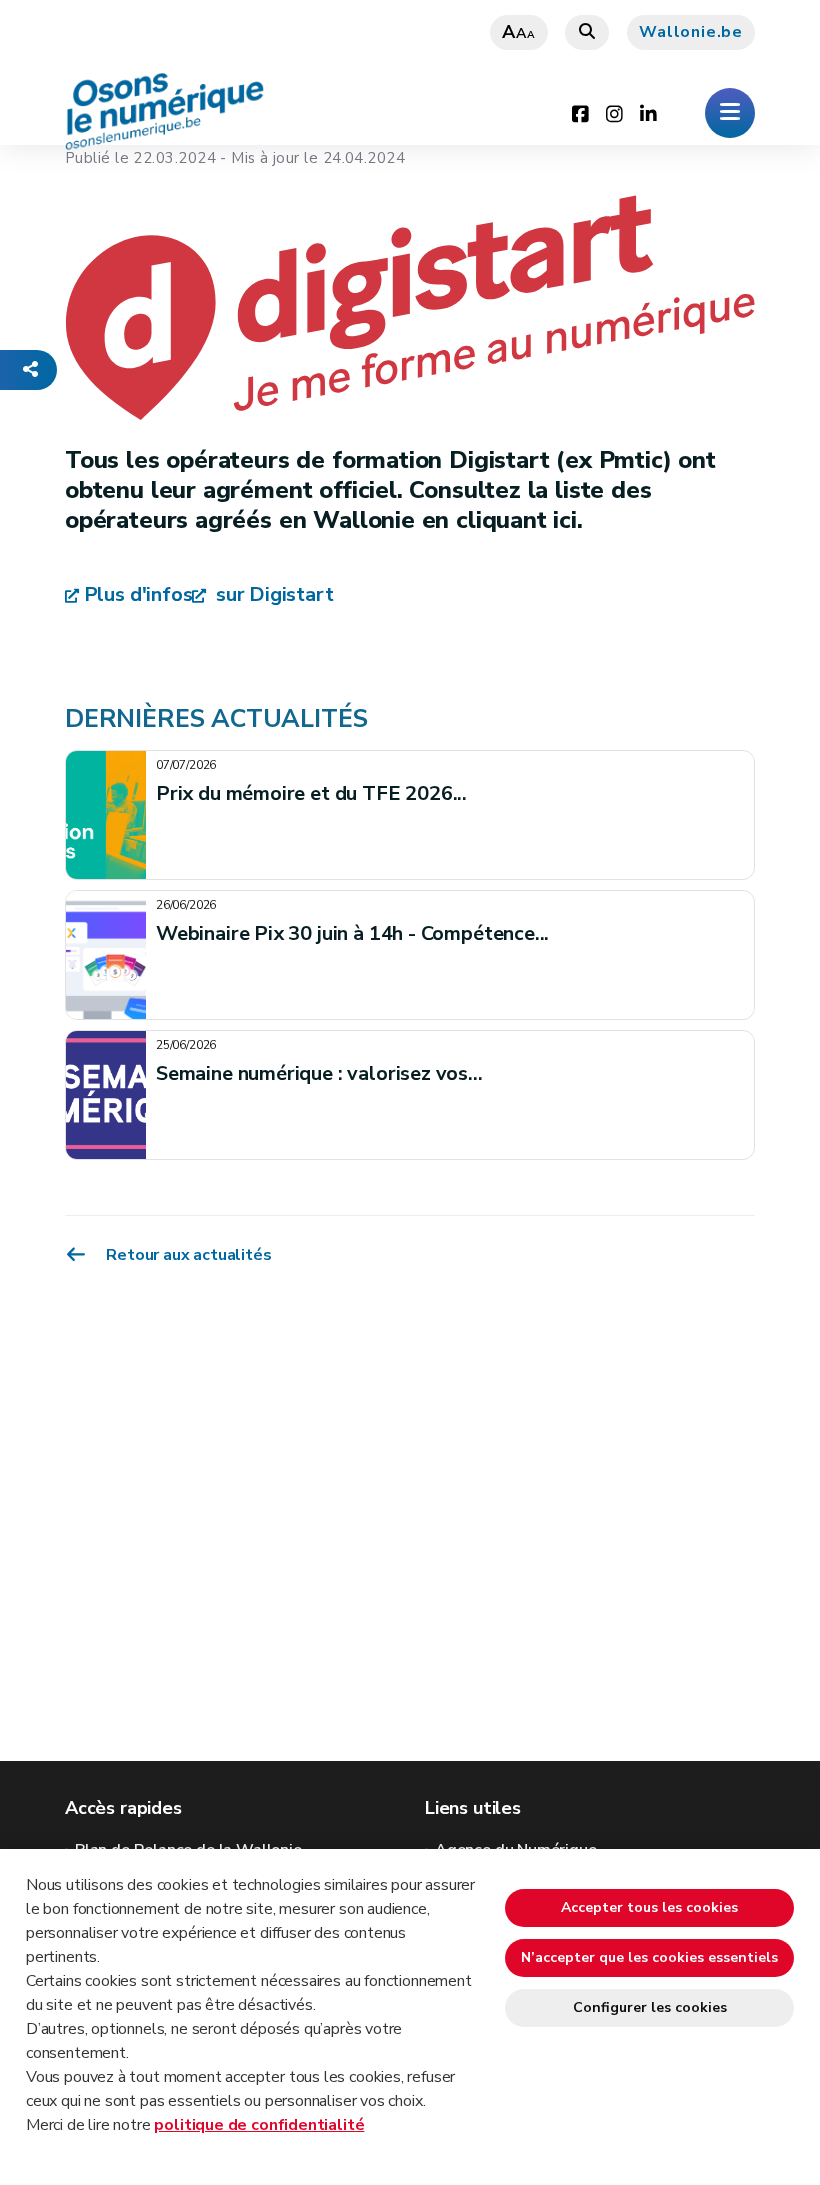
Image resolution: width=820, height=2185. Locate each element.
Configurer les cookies (650, 2007)
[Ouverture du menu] (730, 113)
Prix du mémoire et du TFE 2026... (311, 793)
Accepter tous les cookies (649, 1907)
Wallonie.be (691, 32)
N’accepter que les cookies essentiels (649, 1957)
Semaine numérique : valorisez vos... (319, 1073)
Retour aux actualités (187, 1254)
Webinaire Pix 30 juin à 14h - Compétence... (352, 933)
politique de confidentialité (259, 2125)
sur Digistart (272, 594)
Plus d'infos (138, 594)
